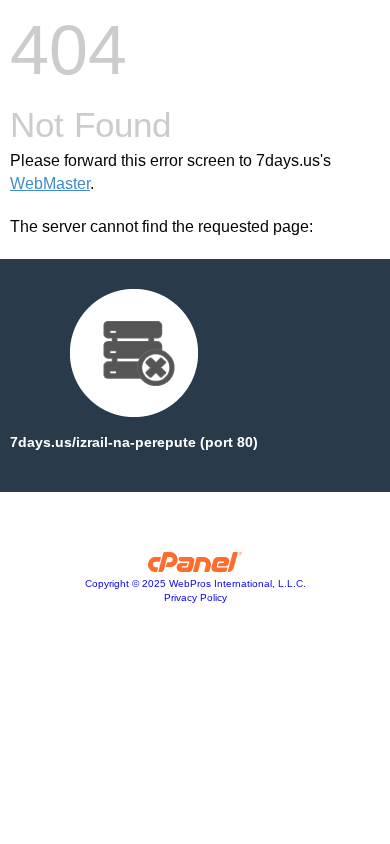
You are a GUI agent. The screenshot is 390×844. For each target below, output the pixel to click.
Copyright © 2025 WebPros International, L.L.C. (195, 583)
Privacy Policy (195, 597)
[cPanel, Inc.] (195, 567)
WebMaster (50, 183)
